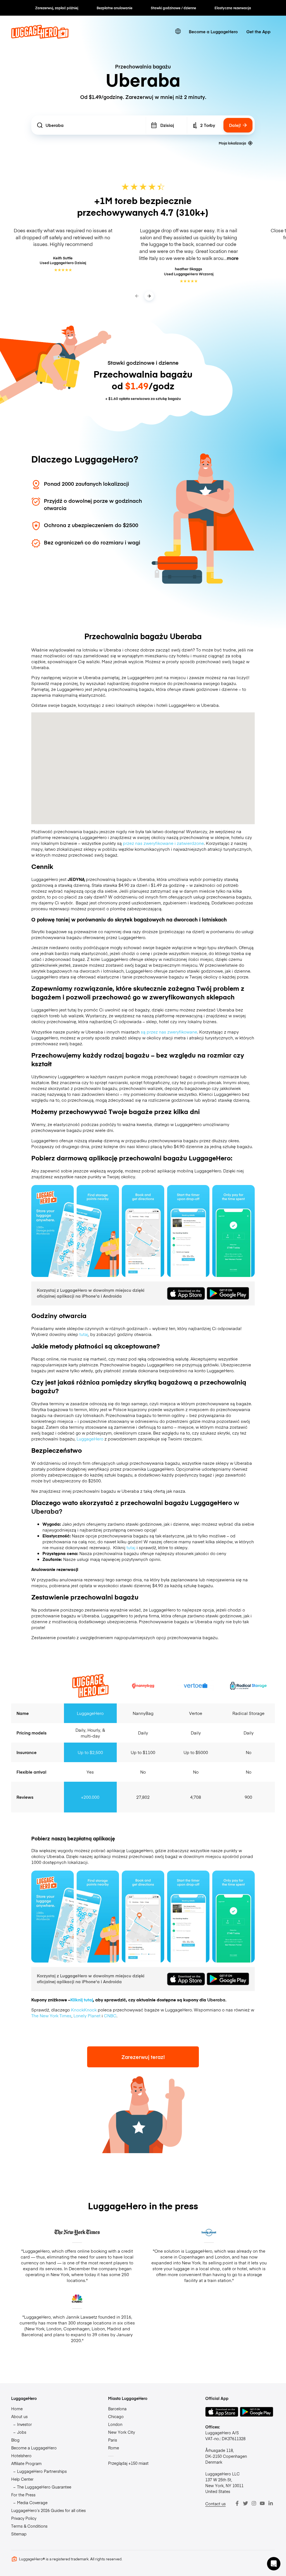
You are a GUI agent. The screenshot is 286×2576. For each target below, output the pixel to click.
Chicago (116, 2416)
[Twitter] (246, 2503)
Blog (15, 2440)
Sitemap (19, 2534)
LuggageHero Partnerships (42, 2471)
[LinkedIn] (271, 2503)
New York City (121, 2432)
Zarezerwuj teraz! (143, 2057)
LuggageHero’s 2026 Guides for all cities (48, 2510)
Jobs (22, 2432)
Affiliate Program (26, 2463)
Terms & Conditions (29, 2526)
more (233, 258)
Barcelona (117, 2409)
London (115, 2424)
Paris (113, 2440)
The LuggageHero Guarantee (44, 2487)
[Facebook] (237, 2503)
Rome (114, 2448)
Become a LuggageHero (213, 31)
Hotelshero (21, 2456)
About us (19, 2416)
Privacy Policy (24, 2518)
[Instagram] (254, 2503)
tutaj (84, 1334)
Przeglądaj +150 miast (128, 2463)
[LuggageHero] (40, 37)
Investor (24, 2424)
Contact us (215, 2504)
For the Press (23, 2495)
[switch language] (178, 31)
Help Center (22, 2479)
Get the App (258, 31)
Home (17, 2409)
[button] (274, 2564)
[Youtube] (262, 2503)
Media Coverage (32, 2502)
